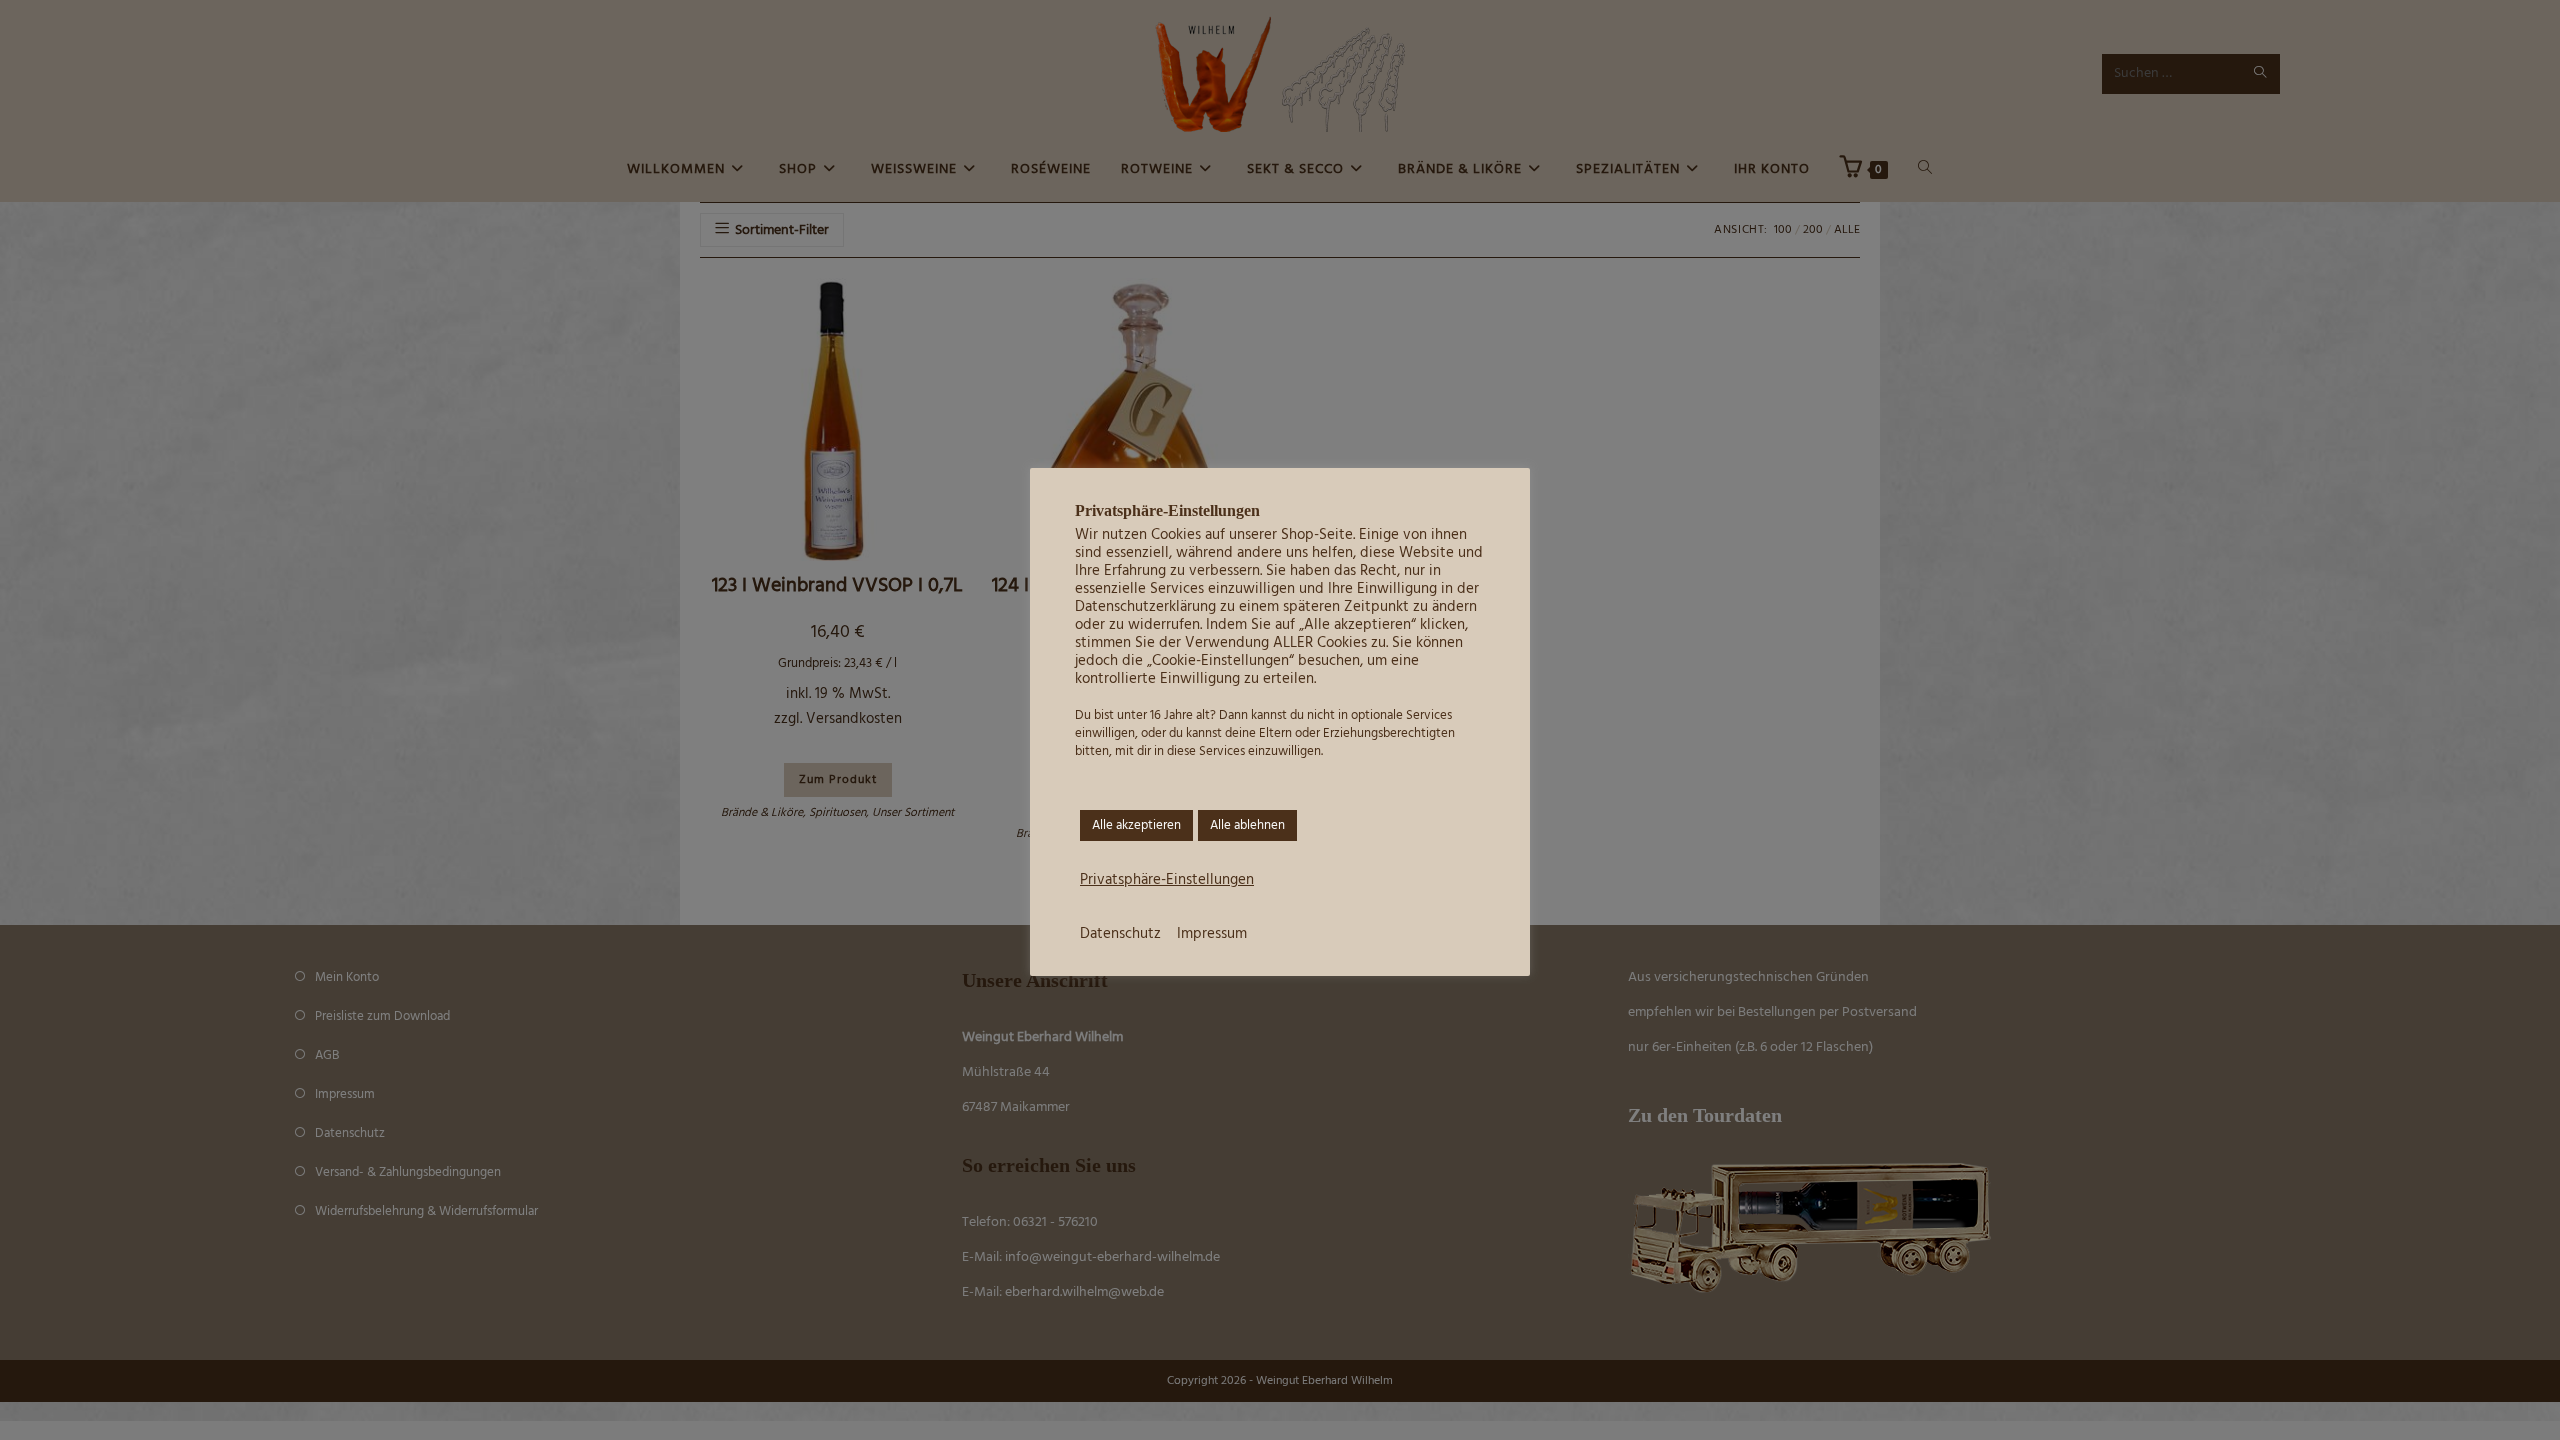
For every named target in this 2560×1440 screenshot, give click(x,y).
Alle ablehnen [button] (1247, 825)
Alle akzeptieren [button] (1136, 825)
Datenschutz (1120, 934)
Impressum (1212, 934)
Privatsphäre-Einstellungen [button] (1167, 881)
